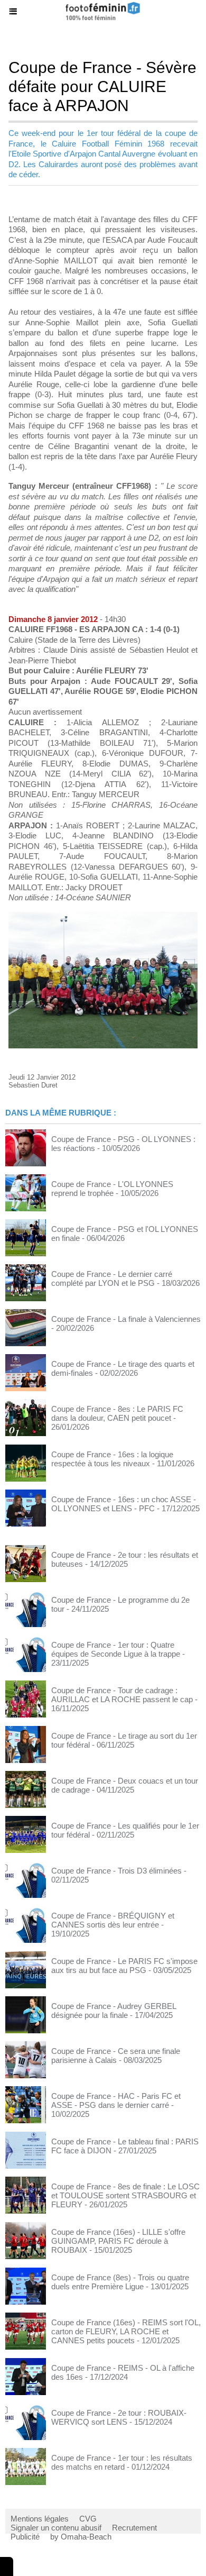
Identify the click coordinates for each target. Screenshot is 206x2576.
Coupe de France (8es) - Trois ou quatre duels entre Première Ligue (120, 2282)
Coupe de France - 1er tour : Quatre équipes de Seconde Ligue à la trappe (116, 1649)
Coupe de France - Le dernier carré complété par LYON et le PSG (112, 1278)
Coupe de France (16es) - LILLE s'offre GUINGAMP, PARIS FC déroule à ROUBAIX (118, 2241)
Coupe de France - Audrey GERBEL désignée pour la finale (114, 2011)
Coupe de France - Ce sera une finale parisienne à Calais (116, 2056)
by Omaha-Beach (81, 2537)
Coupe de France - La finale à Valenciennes (126, 1319)
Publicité (25, 2537)
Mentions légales (40, 2519)
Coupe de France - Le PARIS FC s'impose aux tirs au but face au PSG (124, 1966)
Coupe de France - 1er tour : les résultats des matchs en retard (122, 2462)
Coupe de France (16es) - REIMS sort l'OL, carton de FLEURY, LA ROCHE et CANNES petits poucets (126, 2331)
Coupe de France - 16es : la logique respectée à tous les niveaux (112, 1459)
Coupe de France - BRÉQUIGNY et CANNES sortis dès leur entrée (113, 1920)
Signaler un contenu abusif (56, 2528)
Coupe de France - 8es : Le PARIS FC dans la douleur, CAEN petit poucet (117, 1413)
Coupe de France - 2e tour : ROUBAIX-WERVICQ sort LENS (119, 2417)
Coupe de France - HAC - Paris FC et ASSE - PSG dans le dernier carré (116, 2100)
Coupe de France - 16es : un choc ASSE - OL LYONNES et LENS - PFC (124, 1504)
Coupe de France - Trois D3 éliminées (116, 1871)
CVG (88, 2519)
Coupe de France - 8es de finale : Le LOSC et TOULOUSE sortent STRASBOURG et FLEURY (125, 2195)
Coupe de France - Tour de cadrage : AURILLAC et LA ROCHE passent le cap (122, 1695)
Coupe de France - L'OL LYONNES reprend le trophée (112, 1189)
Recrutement (134, 2528)
